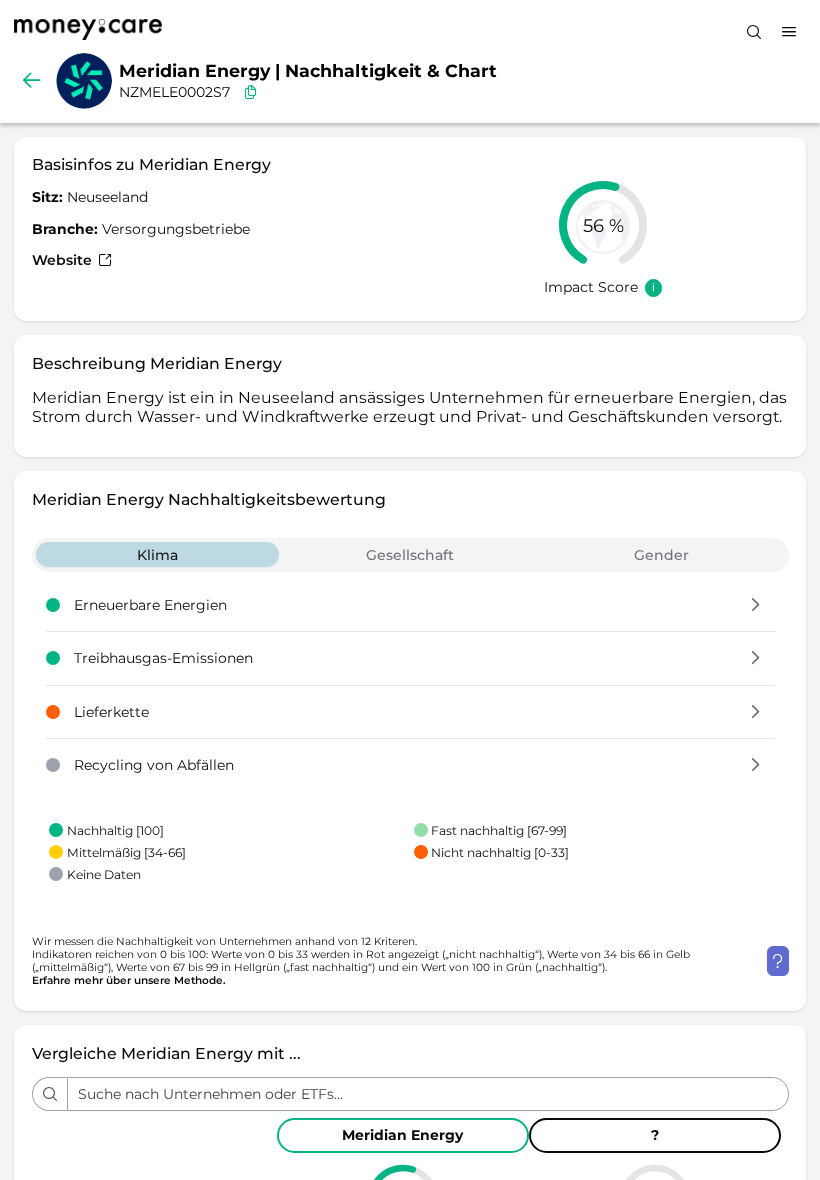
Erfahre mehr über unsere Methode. (129, 980)
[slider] (603, 225)
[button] (755, 606)
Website (64, 260)
